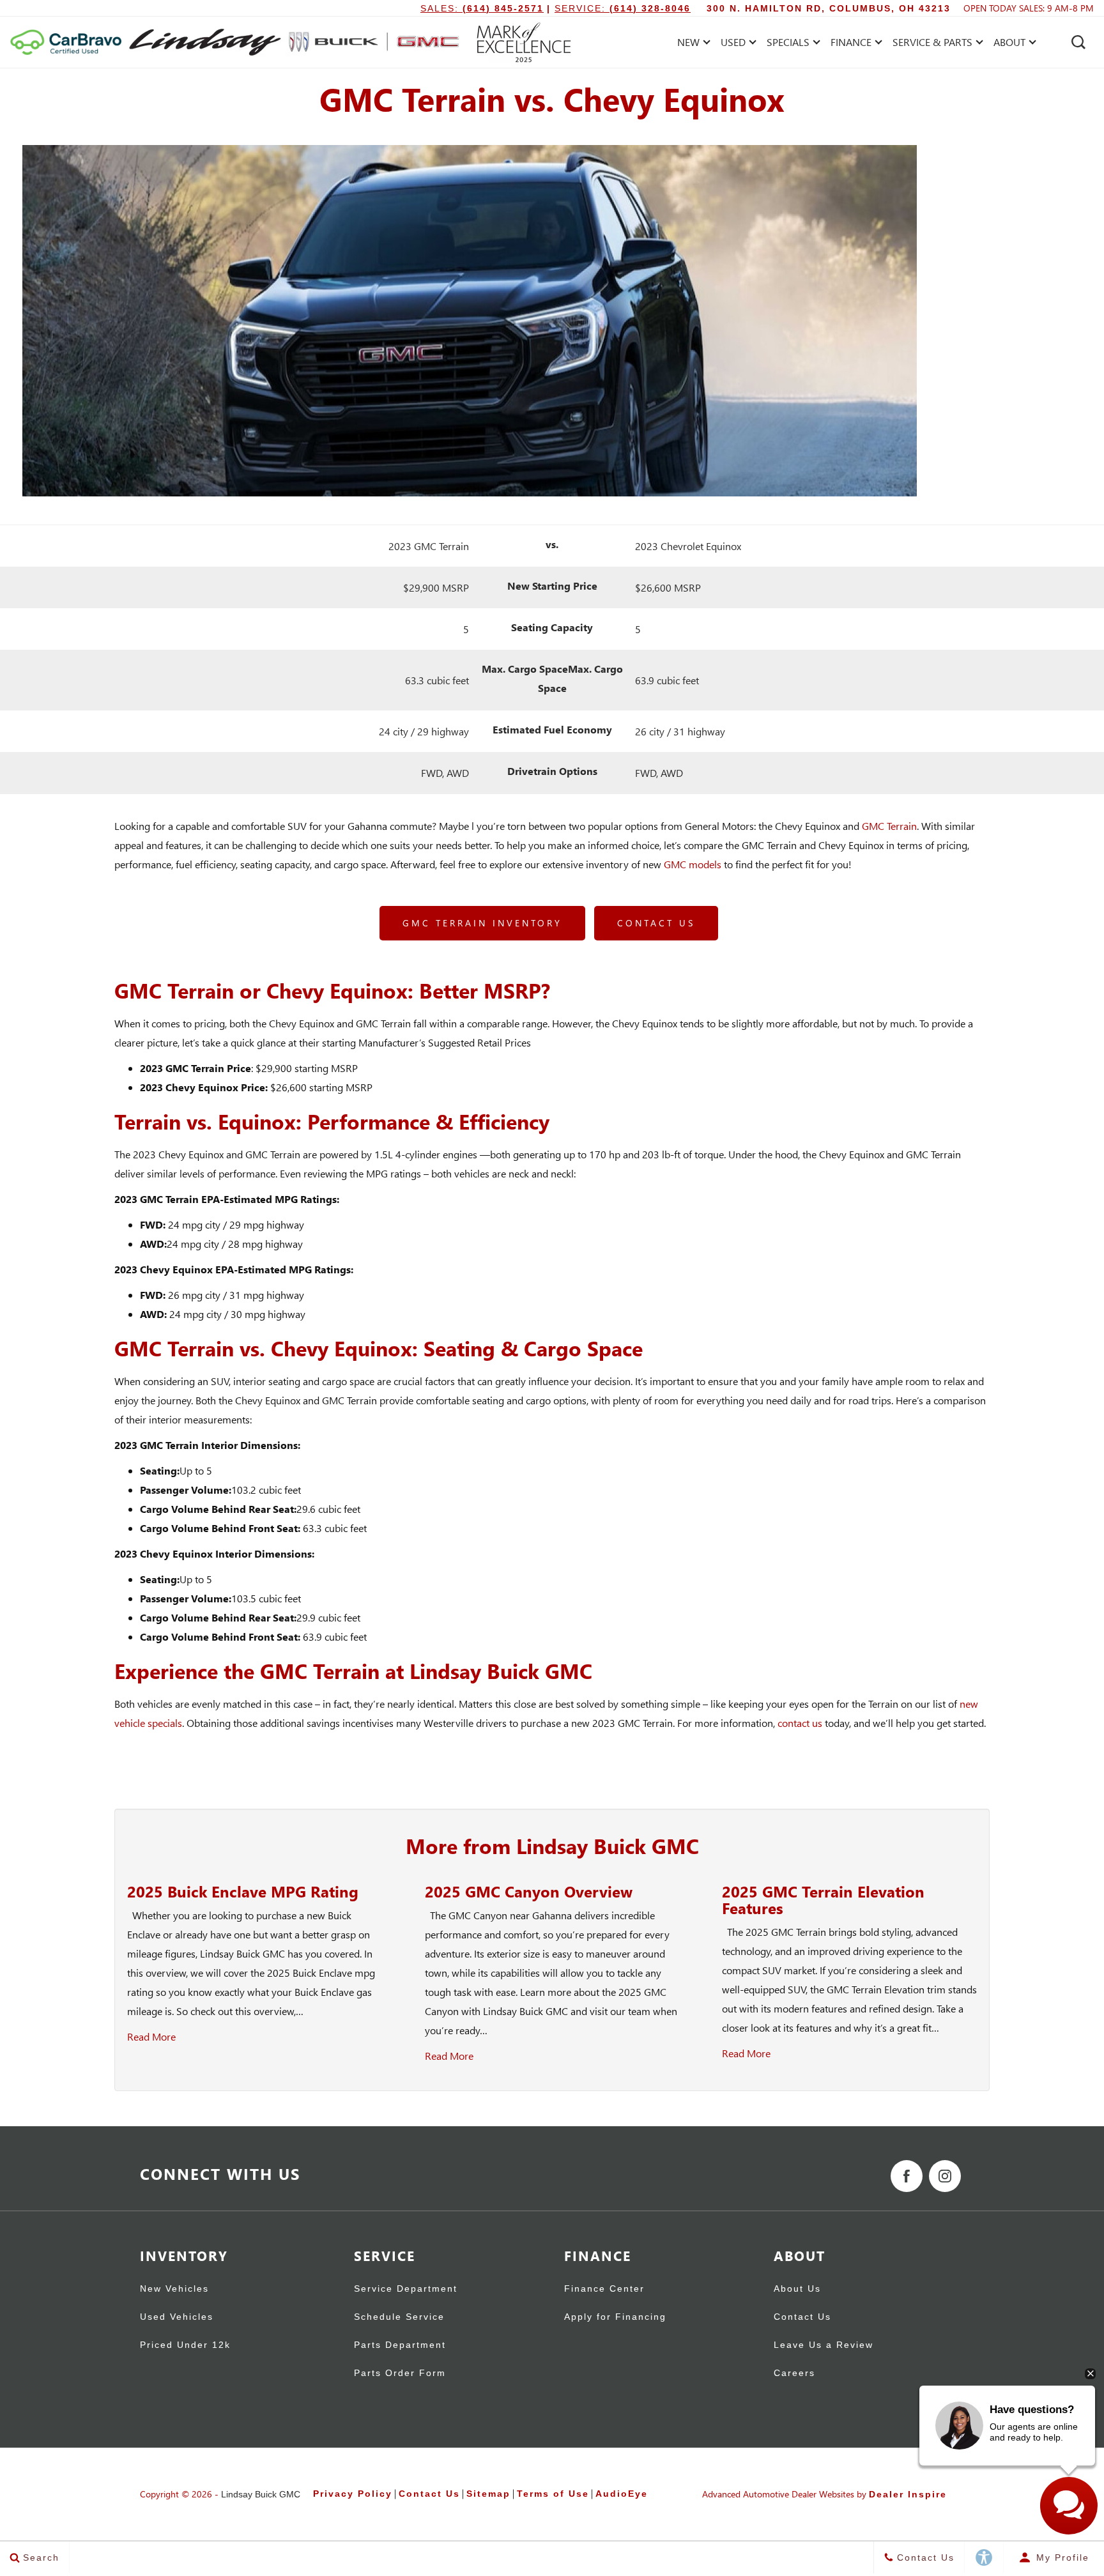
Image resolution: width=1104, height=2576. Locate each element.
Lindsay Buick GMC (261, 2494)
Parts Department (400, 2345)
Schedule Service (399, 2317)
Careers (794, 2373)
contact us (800, 1723)
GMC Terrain (889, 826)
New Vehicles (174, 2289)
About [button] (1009, 44)
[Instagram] (945, 2176)
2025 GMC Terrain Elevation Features (823, 1899)
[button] (1078, 42)
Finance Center (604, 2289)
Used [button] (735, 44)
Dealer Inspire (908, 2494)
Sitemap (488, 2494)
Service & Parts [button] (932, 44)
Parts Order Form (400, 2373)
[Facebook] (907, 2176)
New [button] (692, 44)
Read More (151, 2036)
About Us (797, 2289)
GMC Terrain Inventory (482, 923)
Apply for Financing (615, 2317)
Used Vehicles (177, 2317)
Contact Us (656, 923)
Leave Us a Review (824, 2345)
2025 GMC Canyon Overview (529, 1891)
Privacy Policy (353, 2494)
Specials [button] (788, 44)
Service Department (406, 2289)
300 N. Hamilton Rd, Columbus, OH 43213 (829, 8)
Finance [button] (851, 44)
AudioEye (622, 2494)
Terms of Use (553, 2494)
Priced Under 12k (185, 2345)
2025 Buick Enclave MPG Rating (243, 1891)
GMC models (693, 864)
